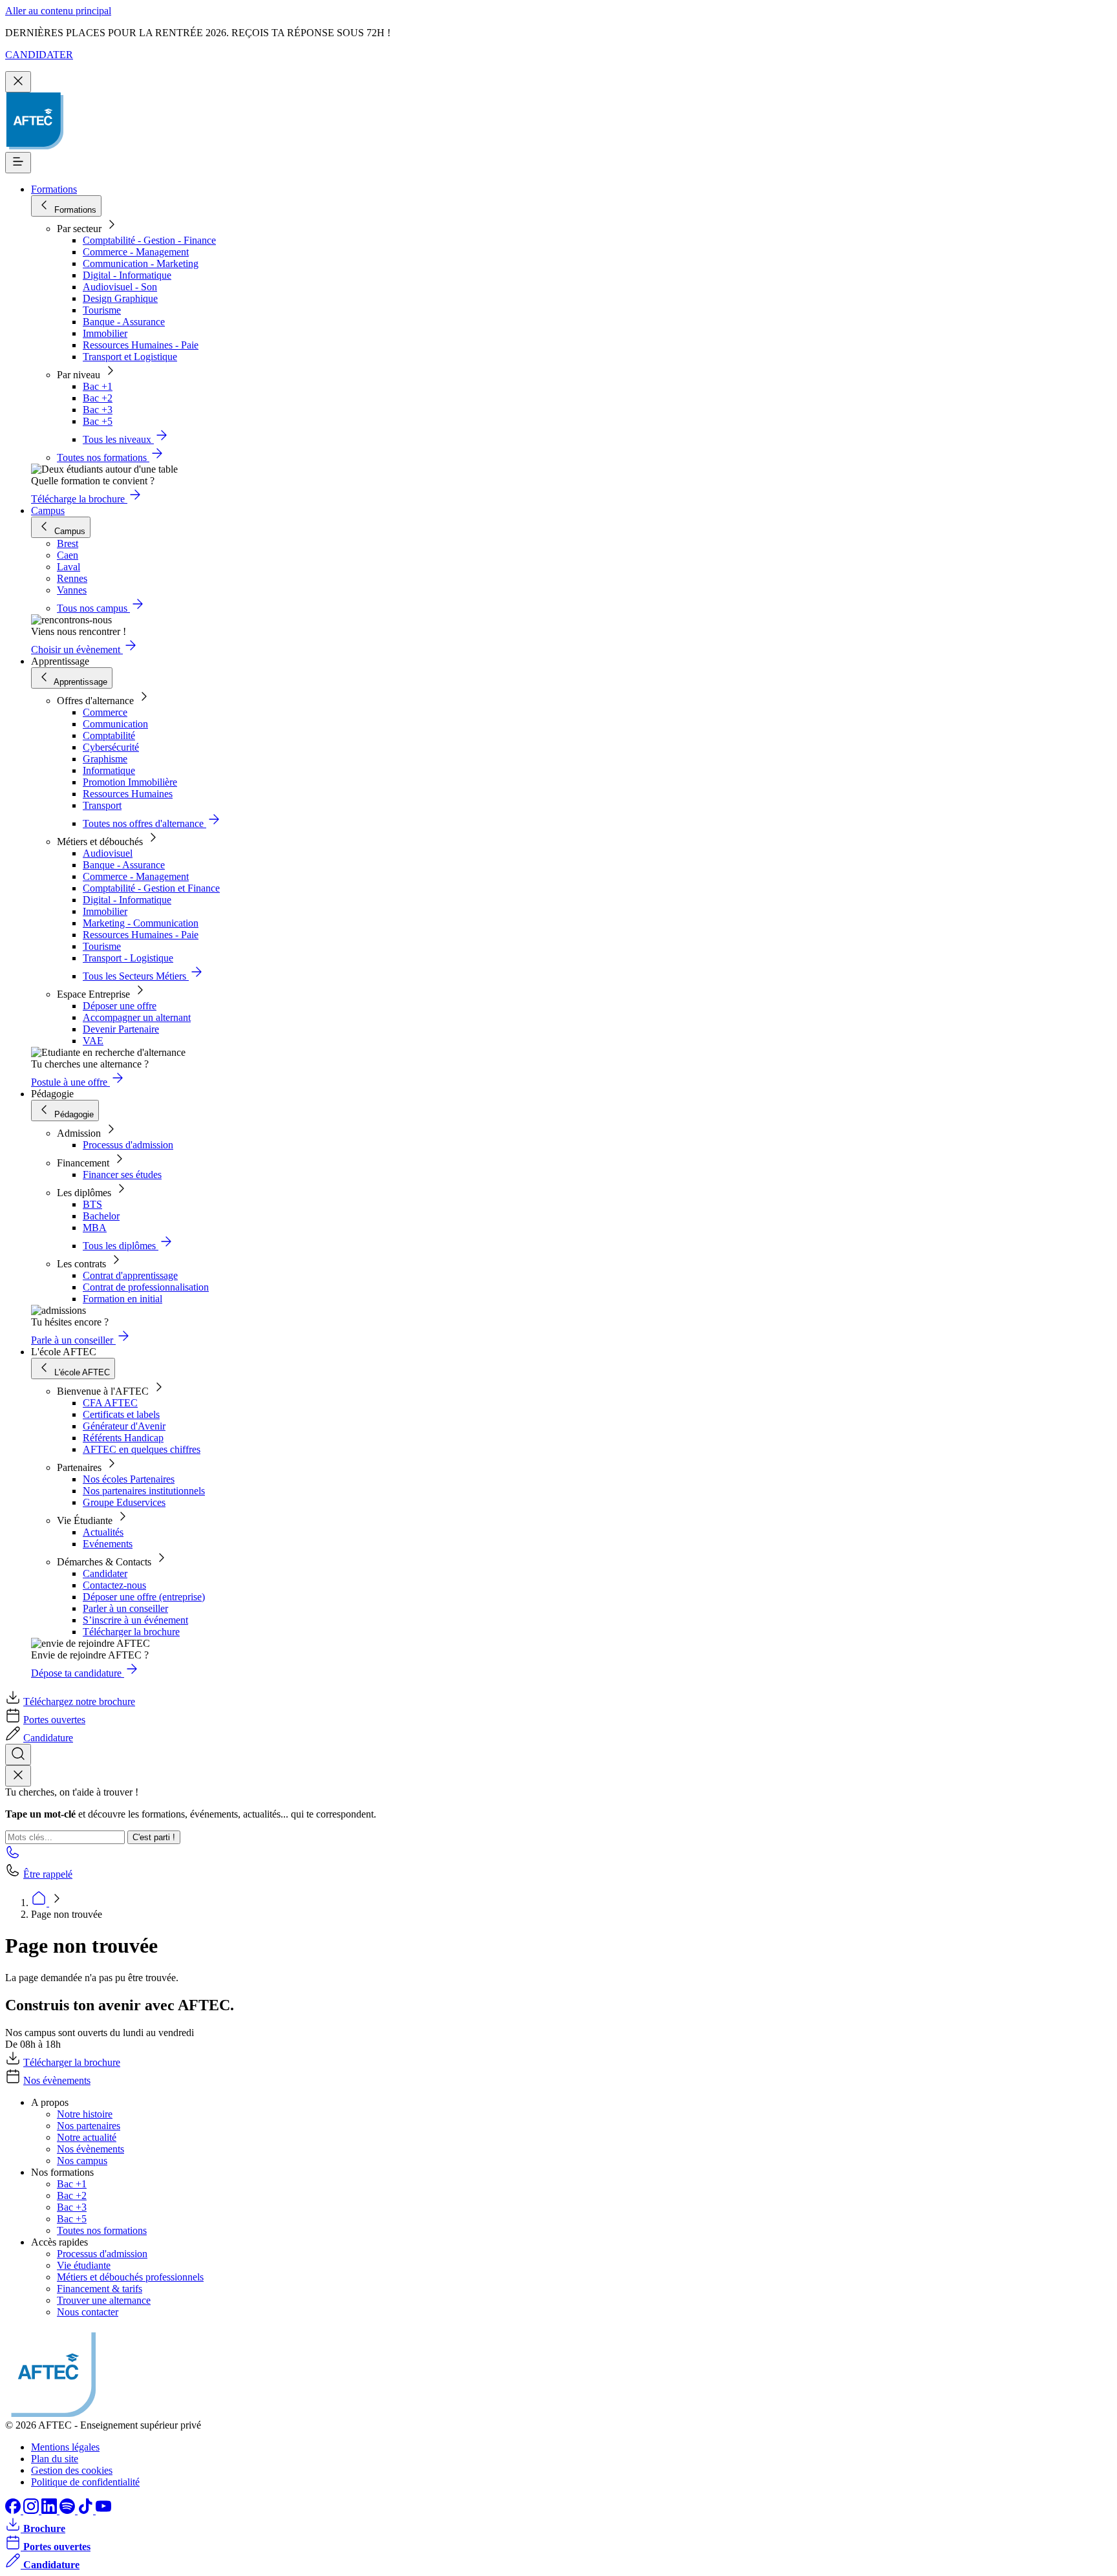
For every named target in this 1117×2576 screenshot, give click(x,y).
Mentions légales (65, 2447)
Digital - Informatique (127, 275)
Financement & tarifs (100, 2289)
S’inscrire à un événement (135, 1620)
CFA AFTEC (110, 1403)
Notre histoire (85, 2114)
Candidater (105, 1573)
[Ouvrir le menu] (18, 163)
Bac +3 (98, 410)
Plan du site (55, 2459)
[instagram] (32, 2510)
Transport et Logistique (130, 357)
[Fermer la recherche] (18, 1776)
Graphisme (105, 759)
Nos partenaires (89, 2126)
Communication (115, 724)
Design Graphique (120, 298)
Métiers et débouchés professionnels (130, 2277)
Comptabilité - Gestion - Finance (149, 240)
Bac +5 (98, 421)
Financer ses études (122, 1175)
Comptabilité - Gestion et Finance (151, 888)
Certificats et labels (121, 1414)
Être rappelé (48, 1874)
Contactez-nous (114, 1585)
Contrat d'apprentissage (130, 1275)
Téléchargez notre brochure (79, 1701)
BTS (92, 1204)
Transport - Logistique (128, 958)
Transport (102, 805)
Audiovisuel (108, 853)
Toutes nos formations (102, 2230)
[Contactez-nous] (13, 1856)
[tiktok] (87, 2510)
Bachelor (101, 1216)
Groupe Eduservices (124, 1502)
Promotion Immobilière (130, 782)
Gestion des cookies (72, 2470)
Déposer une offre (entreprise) (144, 1597)
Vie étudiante (84, 2265)
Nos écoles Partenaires (129, 1479)
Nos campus (82, 2161)
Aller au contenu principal (58, 11)
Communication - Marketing (141, 263)
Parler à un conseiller (125, 1608)
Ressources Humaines (128, 794)
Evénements (108, 1544)
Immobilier (105, 333)
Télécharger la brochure (131, 1632)
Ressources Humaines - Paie (141, 345)
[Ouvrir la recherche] (18, 1755)
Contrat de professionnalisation (146, 1287)
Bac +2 (98, 398)
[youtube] (103, 2510)
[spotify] (69, 2510)
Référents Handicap (123, 1438)
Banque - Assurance (124, 322)
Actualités (103, 1532)
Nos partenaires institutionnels (144, 1491)
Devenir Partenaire (121, 1029)
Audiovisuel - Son (120, 287)
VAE (93, 1041)
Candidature (48, 1738)
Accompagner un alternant (137, 1017)
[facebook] (14, 2510)
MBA (95, 1228)
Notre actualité (87, 2137)
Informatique (109, 770)
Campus (48, 510)
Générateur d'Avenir (124, 1426)
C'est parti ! (154, 1837)
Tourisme (102, 310)
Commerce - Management (136, 252)
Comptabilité (109, 735)
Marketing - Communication (141, 923)
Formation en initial (122, 1299)
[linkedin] (50, 2510)
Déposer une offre (120, 1006)
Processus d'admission (128, 1145)
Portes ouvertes (54, 1720)
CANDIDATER (39, 55)
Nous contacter (88, 2312)
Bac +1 (98, 386)
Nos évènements (57, 2080)
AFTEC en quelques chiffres (142, 1449)
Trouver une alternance (104, 2300)
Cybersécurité (111, 747)
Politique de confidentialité (85, 2482)
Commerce (105, 712)
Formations (54, 189)
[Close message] (18, 82)
